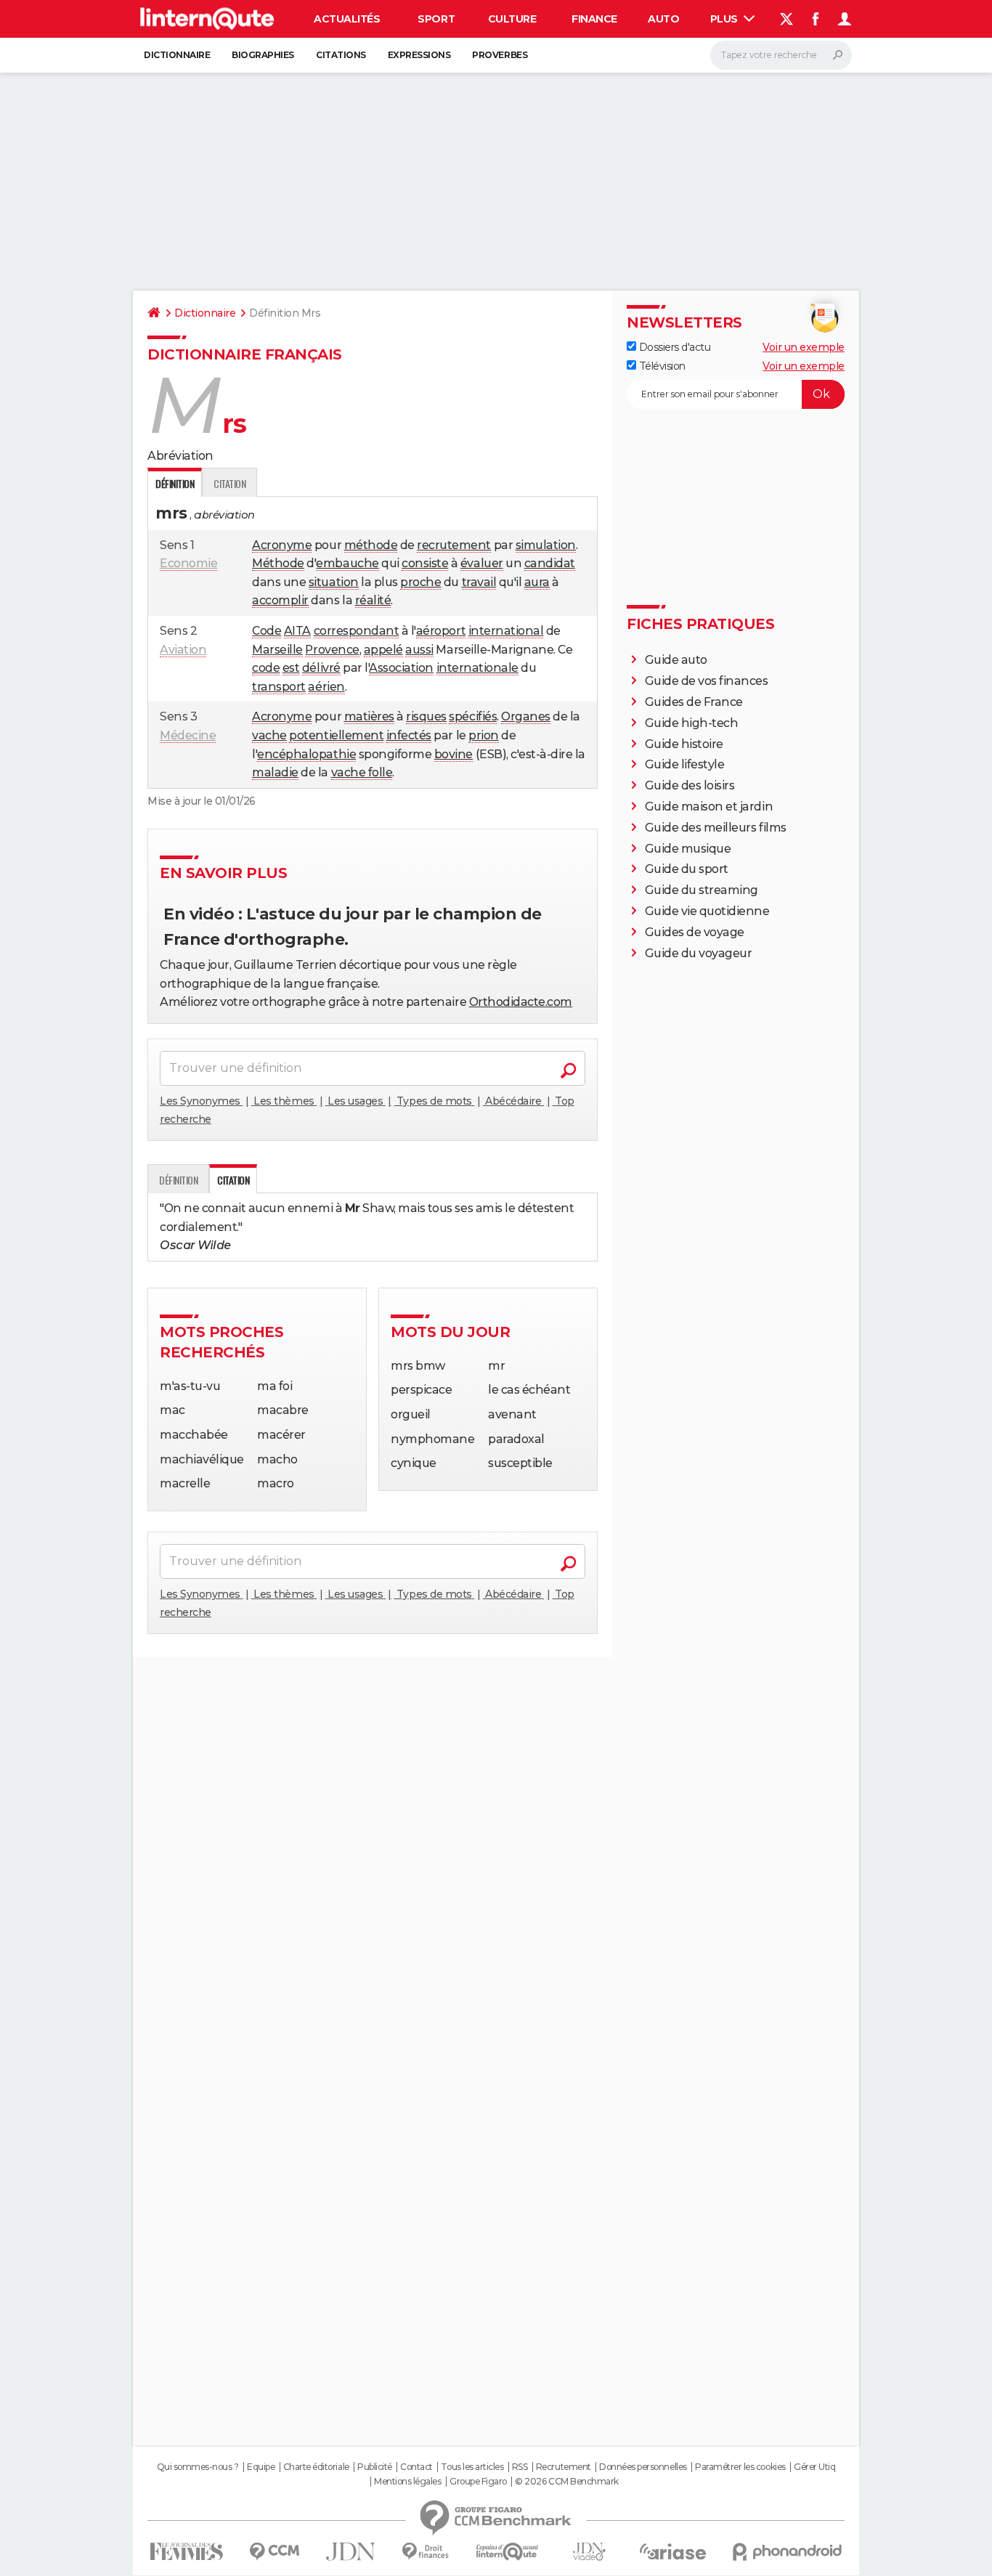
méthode (371, 545)
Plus (725, 19)
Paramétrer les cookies (740, 2467)
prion (484, 735)
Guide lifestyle (685, 764)
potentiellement (336, 735)
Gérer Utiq (814, 2467)
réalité (373, 600)
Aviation (183, 650)
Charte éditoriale (316, 2467)
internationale (477, 668)
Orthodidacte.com (521, 1002)
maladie (275, 772)
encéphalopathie (306, 754)
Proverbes (500, 55)
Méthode (278, 563)
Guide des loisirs (690, 785)
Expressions (419, 55)
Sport (436, 19)
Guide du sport (687, 869)
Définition (178, 1180)
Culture (512, 19)
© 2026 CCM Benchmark (566, 2482)
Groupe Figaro (478, 2482)
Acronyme (282, 545)
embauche (347, 563)
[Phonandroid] (788, 2552)
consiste (425, 563)
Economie (188, 563)
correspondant (357, 631)
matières (369, 716)
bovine (454, 754)
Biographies (263, 55)
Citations (341, 55)
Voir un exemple (804, 347)
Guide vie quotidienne (707, 911)
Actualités (347, 19)
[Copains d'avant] (507, 2552)
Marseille (277, 650)
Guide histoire (684, 744)
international (506, 631)
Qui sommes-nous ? (198, 2467)
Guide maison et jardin (709, 806)
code (266, 668)
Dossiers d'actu (673, 347)
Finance (594, 19)
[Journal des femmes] (186, 2552)
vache (269, 735)
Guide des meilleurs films (716, 828)
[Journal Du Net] (351, 2552)
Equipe (261, 2467)
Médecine (188, 735)
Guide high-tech (692, 723)
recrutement (454, 545)
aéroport (441, 631)
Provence (332, 650)
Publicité (375, 2467)
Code (267, 631)
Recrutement (564, 2467)
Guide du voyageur (699, 953)
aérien (326, 687)
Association (401, 668)
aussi (419, 650)
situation (334, 582)
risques (426, 716)
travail (479, 582)
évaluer (482, 563)
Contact (416, 2467)
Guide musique (688, 849)
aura (537, 582)
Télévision (661, 366)
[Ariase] (673, 2551)
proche (420, 582)
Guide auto (676, 660)
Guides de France (694, 702)
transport (279, 687)
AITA (297, 631)
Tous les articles (472, 2467)
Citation (229, 483)
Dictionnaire (177, 55)
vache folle (362, 772)
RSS (520, 2467)
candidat (550, 563)
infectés (409, 735)
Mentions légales (407, 2482)
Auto (663, 19)
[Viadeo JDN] (589, 2552)
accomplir (280, 600)
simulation (546, 545)
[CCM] (274, 2552)
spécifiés (473, 716)
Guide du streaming (702, 890)
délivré (321, 668)
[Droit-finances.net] (426, 2552)
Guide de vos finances (707, 681)
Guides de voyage (695, 932)
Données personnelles (643, 2467)
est (291, 668)
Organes (526, 716)
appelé (383, 650)
